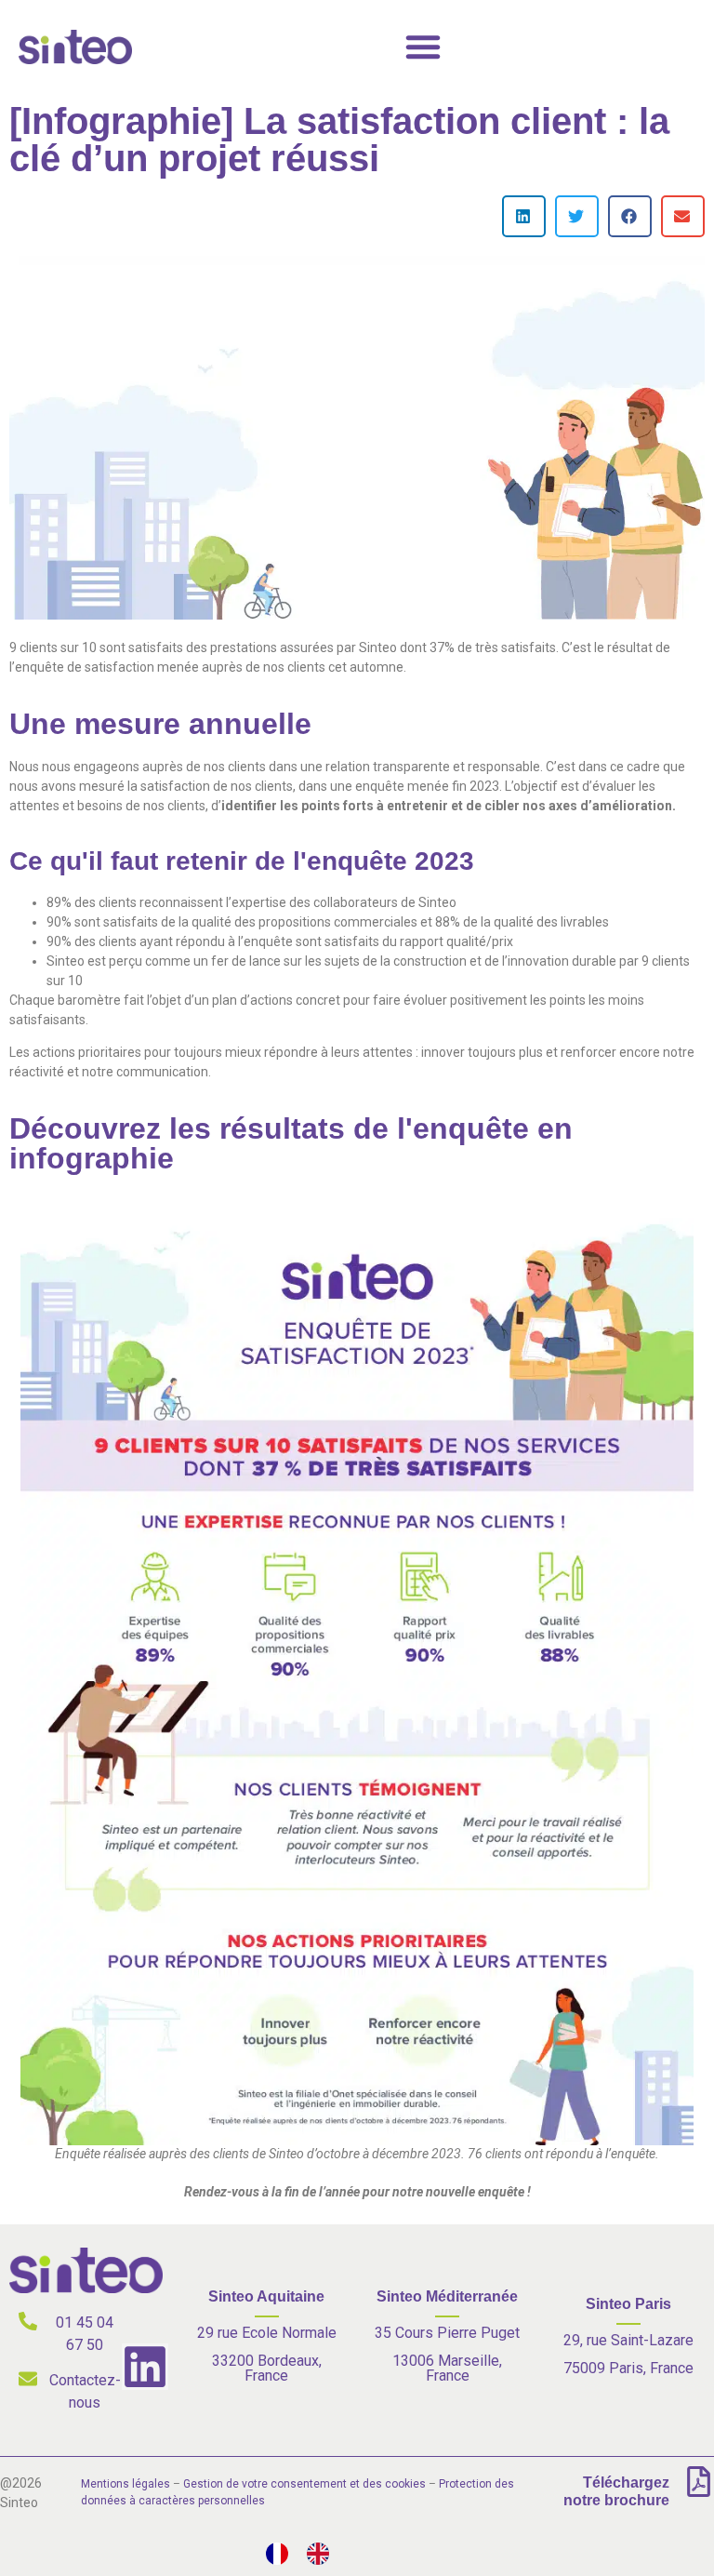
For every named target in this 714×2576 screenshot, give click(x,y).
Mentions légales (126, 2484)
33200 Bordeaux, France (267, 2368)
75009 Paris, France (628, 2368)
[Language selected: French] (307, 2554)
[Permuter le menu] (423, 47)
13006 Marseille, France (447, 2368)
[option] (323, 2554)
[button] (524, 216)
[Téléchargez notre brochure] (699, 2482)
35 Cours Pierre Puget (447, 2333)
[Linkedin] (145, 2367)
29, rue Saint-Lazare (628, 2340)
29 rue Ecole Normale (267, 2333)
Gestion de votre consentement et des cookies (304, 2484)
